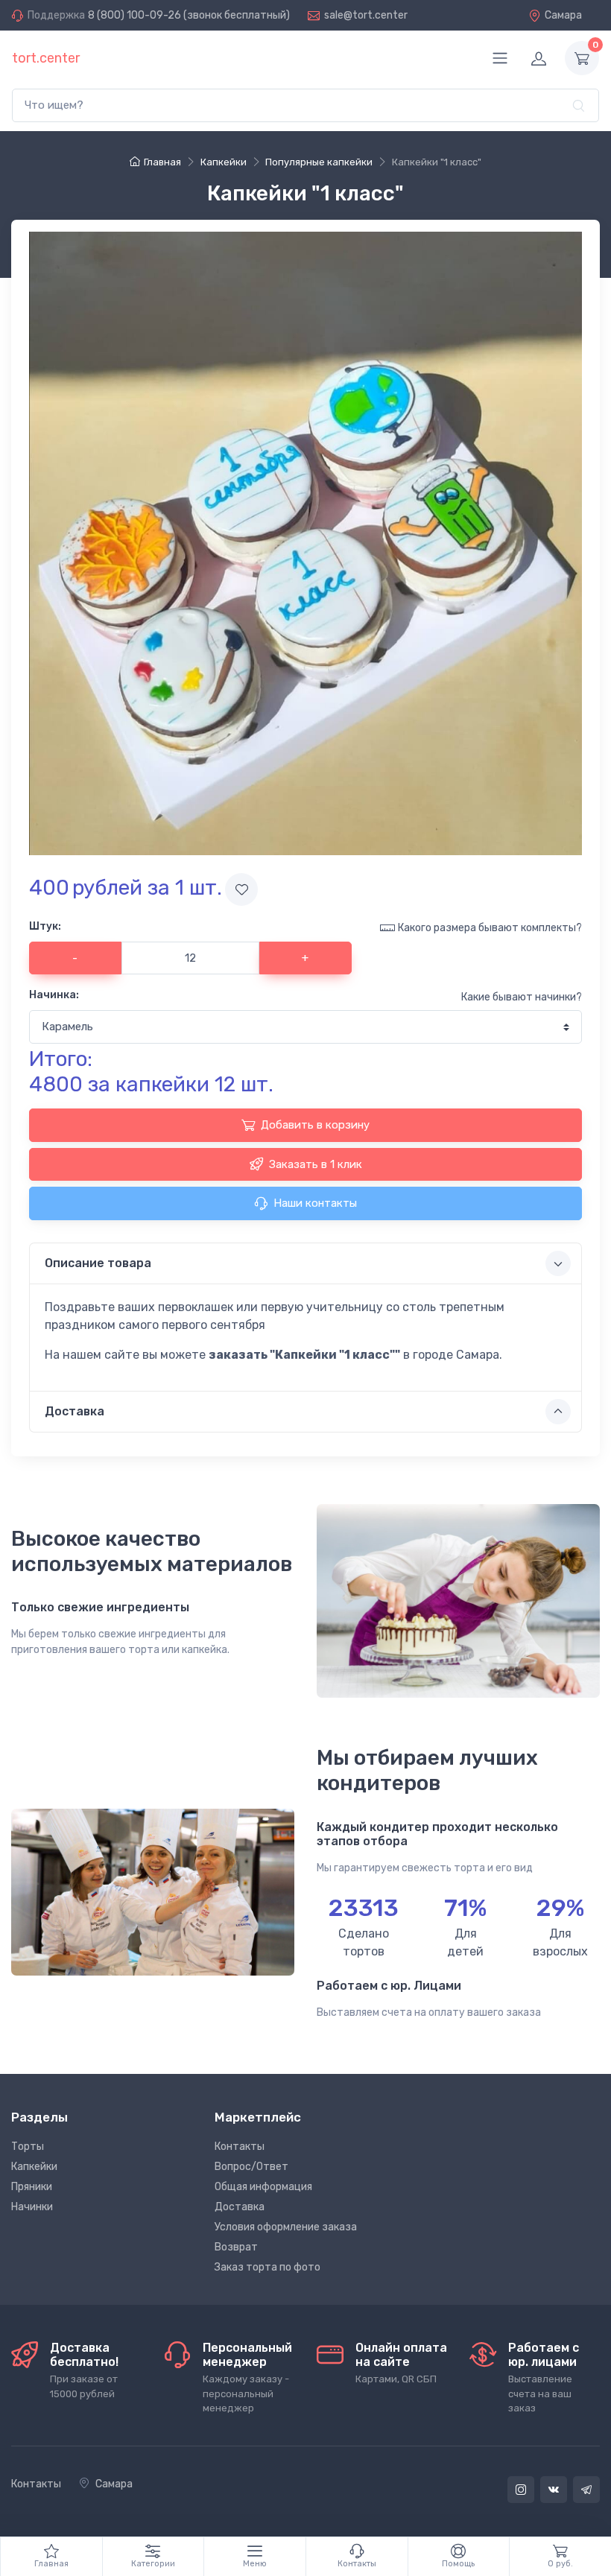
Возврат (236, 2247)
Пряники (32, 2187)
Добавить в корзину (315, 1125)
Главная (162, 162)
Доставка (240, 2207)
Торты (28, 2147)
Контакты (240, 2147)
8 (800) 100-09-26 (134, 15)
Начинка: (54, 995)
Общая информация (263, 2187)
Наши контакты (315, 1203)
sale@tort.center (366, 15)
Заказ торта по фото (267, 2267)
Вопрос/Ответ (251, 2167)
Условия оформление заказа (286, 2227)
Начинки (32, 2207)
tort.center (46, 58)
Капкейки (34, 2167)
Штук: (45, 926)
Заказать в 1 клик (316, 1164)
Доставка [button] (75, 1411)
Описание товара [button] (98, 1263)
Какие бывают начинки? (522, 997)
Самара (563, 15)
